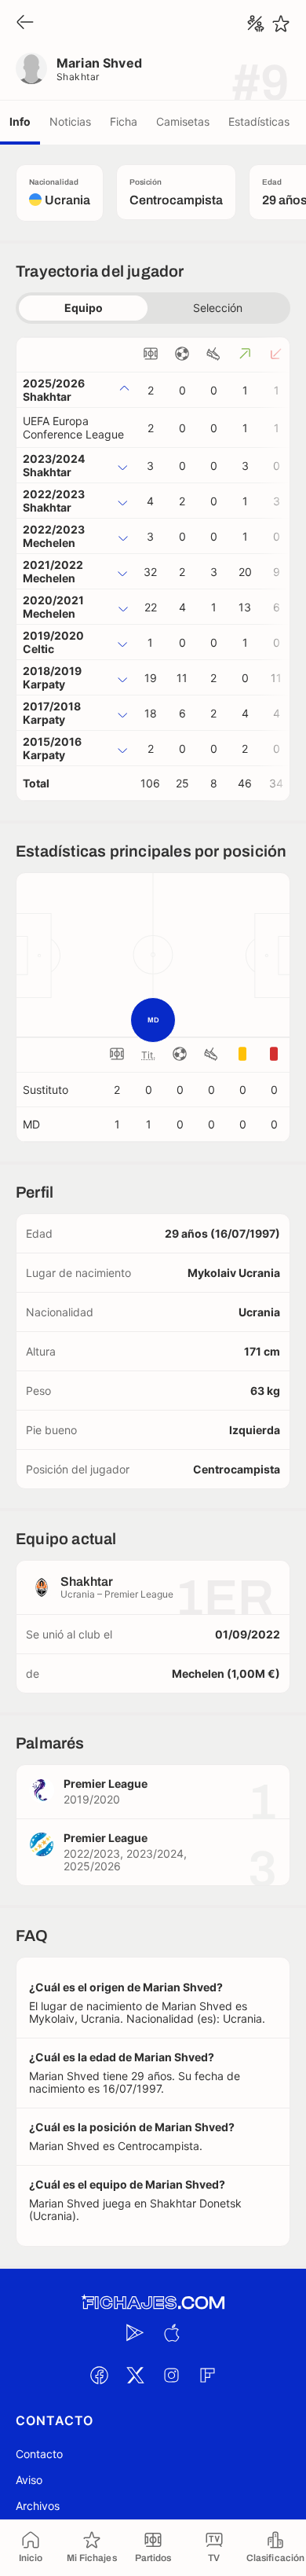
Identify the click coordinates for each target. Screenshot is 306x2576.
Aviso (29, 2480)
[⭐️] (281, 24)
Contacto (39, 2454)
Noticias (70, 121)
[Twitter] (135, 2376)
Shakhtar (78, 77)
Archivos (38, 2506)
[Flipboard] (207, 2376)
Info (20, 121)
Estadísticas (259, 121)
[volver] (25, 23)
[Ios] (171, 2333)
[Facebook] (99, 2376)
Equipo (84, 308)
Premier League (106, 1783)
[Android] (135, 2333)
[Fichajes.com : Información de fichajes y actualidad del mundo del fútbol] (153, 2303)
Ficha (124, 121)
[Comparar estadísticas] (256, 24)
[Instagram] (171, 2376)
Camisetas (183, 121)
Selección (218, 308)
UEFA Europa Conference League (73, 427)
